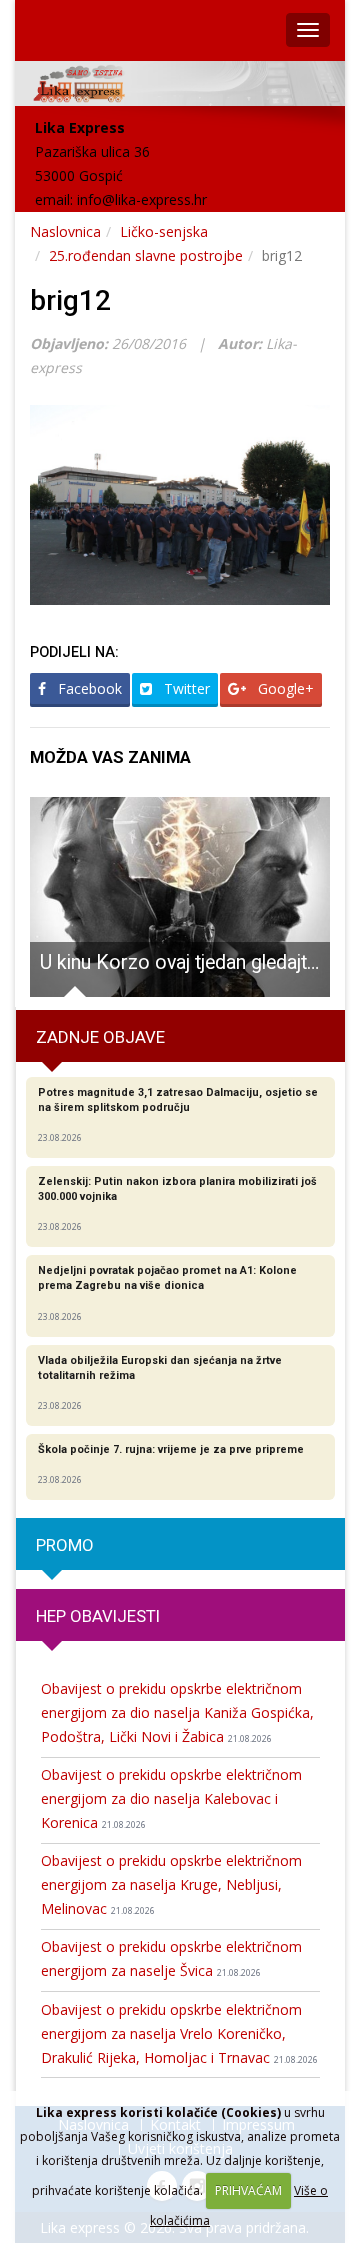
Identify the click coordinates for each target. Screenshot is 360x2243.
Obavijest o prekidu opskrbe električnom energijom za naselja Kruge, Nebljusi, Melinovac (171, 1884)
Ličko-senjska (164, 231)
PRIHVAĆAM (248, 2190)
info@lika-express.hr (142, 199)
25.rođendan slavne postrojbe (146, 255)
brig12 (70, 300)
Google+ (284, 688)
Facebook (88, 688)
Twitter (185, 688)
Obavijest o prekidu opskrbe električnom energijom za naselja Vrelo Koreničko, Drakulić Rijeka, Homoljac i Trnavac (179, 2033)
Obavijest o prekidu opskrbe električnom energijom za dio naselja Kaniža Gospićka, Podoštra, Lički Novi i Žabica (177, 1712)
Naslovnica (65, 231)
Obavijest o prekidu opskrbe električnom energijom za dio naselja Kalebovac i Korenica (171, 1798)
